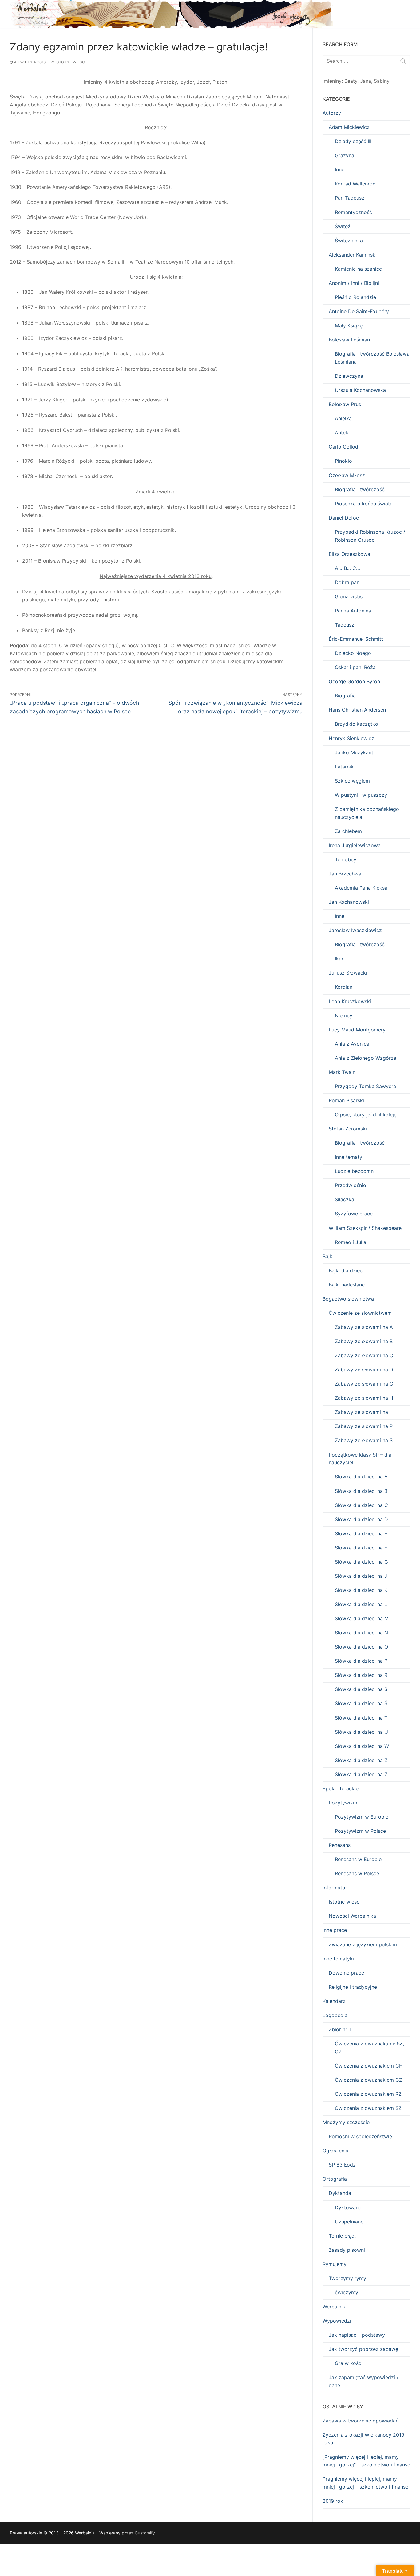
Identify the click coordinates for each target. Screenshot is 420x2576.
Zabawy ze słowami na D (364, 1370)
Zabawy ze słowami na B (364, 1341)
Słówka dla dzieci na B (361, 1491)
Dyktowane (348, 2207)
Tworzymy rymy (347, 2278)
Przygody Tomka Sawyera (365, 1086)
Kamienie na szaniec (358, 269)
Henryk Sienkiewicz (351, 738)
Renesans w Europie (358, 1859)
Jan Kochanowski (349, 902)
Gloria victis (349, 596)
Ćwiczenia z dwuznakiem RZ (368, 2094)
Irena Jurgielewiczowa (355, 845)
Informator (335, 1888)
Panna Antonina (353, 611)
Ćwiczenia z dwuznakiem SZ (368, 2108)
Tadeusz (345, 625)
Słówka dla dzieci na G (361, 1562)
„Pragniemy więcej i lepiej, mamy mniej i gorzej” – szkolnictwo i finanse (366, 2461)
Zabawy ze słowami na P (364, 1426)
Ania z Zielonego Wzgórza (366, 1058)
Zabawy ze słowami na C (364, 1355)
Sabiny (382, 81)
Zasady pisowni (347, 2250)
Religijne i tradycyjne (353, 1987)
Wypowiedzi (337, 2321)
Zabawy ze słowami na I (363, 1412)
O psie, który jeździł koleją (366, 1115)
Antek (342, 433)
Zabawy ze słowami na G (364, 1384)
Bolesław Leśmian (349, 340)
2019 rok (333, 2501)
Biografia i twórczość (360, 489)
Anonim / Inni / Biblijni (354, 283)
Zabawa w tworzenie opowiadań (361, 2421)
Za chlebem (348, 831)
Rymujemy (335, 2264)
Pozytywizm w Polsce (360, 1831)
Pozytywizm (343, 1803)
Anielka (343, 418)
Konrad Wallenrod (355, 184)
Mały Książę (349, 325)
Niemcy (344, 1015)
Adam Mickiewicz (349, 127)
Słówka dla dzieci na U (361, 1732)
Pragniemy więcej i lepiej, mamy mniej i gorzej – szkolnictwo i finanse (365, 2483)
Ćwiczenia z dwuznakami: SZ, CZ (369, 2048)
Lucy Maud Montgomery (357, 1030)
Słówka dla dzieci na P (361, 1661)
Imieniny (332, 81)
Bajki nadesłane (347, 1285)
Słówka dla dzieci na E (361, 1533)
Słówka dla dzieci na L (361, 1604)
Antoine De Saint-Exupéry (359, 311)
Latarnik (344, 767)
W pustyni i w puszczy (361, 795)
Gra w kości (349, 2363)
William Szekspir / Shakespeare (365, 1228)
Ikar (339, 959)
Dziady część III (353, 141)
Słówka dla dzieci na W (362, 1746)
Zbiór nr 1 (340, 2029)
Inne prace (335, 1930)
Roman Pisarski (346, 1100)
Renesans (340, 1845)
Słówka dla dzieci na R (361, 1675)
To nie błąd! (342, 2236)
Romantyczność (353, 212)
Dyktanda (340, 2193)
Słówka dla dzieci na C (361, 1505)
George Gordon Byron (354, 681)
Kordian (344, 987)
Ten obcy (346, 859)
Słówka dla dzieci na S (361, 1689)
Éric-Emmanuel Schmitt (356, 639)
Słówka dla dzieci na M (362, 1618)
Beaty (351, 81)
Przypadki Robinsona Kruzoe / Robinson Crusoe (370, 536)
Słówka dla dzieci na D (361, 1519)
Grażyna (345, 155)
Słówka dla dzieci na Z (361, 1760)
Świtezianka (349, 241)
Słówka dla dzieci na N (361, 1633)
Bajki (328, 1256)
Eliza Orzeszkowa (349, 554)
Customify (145, 2533)
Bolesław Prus (345, 404)
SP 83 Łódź (342, 2165)
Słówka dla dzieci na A (361, 1477)
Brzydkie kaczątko (357, 724)
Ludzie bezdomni (355, 1171)
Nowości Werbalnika (352, 1916)
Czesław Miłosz (347, 475)
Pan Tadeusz (350, 198)
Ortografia (335, 2179)
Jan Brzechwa (345, 874)
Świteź (343, 226)
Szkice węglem (352, 781)
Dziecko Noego (353, 653)
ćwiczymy (347, 2292)
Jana (366, 81)
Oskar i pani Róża (355, 667)
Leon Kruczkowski (350, 1001)
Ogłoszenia (335, 2151)
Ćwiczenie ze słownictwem (360, 1313)
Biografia (345, 696)
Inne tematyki (338, 1959)
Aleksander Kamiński (353, 255)
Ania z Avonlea (352, 1044)
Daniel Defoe (344, 518)
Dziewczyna (349, 376)
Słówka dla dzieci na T (361, 1718)
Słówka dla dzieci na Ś (361, 1703)
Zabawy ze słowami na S (364, 1440)
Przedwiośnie (350, 1185)
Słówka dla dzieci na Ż (361, 1774)
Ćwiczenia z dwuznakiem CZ (368, 2080)
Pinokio (343, 461)
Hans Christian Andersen (357, 710)
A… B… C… (347, 568)
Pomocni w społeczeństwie (360, 2136)
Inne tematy (349, 1157)
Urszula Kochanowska (360, 390)
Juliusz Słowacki (348, 973)
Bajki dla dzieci (346, 1270)
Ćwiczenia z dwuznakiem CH (369, 2066)
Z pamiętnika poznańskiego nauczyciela (367, 813)
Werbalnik (334, 2307)
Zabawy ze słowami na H (364, 1398)
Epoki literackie (341, 1788)
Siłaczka (345, 1199)
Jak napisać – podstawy (357, 2335)
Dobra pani (348, 582)
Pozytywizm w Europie (362, 1817)
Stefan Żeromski (348, 1129)
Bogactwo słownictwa (348, 1299)
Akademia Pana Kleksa (361, 888)
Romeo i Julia (351, 1242)
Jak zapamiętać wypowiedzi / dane (364, 2381)
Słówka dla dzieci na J (361, 1576)
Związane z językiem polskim (363, 1944)
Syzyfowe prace (354, 1214)
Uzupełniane (349, 2222)
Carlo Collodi (344, 447)
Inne (340, 169)
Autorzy (332, 113)
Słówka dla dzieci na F (361, 1548)
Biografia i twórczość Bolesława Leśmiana (372, 358)
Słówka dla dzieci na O (361, 1647)
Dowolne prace (346, 1973)
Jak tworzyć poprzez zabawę (363, 2349)
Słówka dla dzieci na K (361, 1590)
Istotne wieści (70, 62)
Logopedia (335, 2015)
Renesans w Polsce (357, 1873)
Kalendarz (334, 2001)
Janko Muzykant (354, 752)
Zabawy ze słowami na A (364, 1327)
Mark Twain (342, 1072)
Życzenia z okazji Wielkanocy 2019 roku (363, 2439)
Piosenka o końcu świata (364, 504)
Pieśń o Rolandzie (355, 297)
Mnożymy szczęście (346, 2122)
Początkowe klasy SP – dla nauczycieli (360, 1459)
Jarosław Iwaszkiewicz (355, 930)
